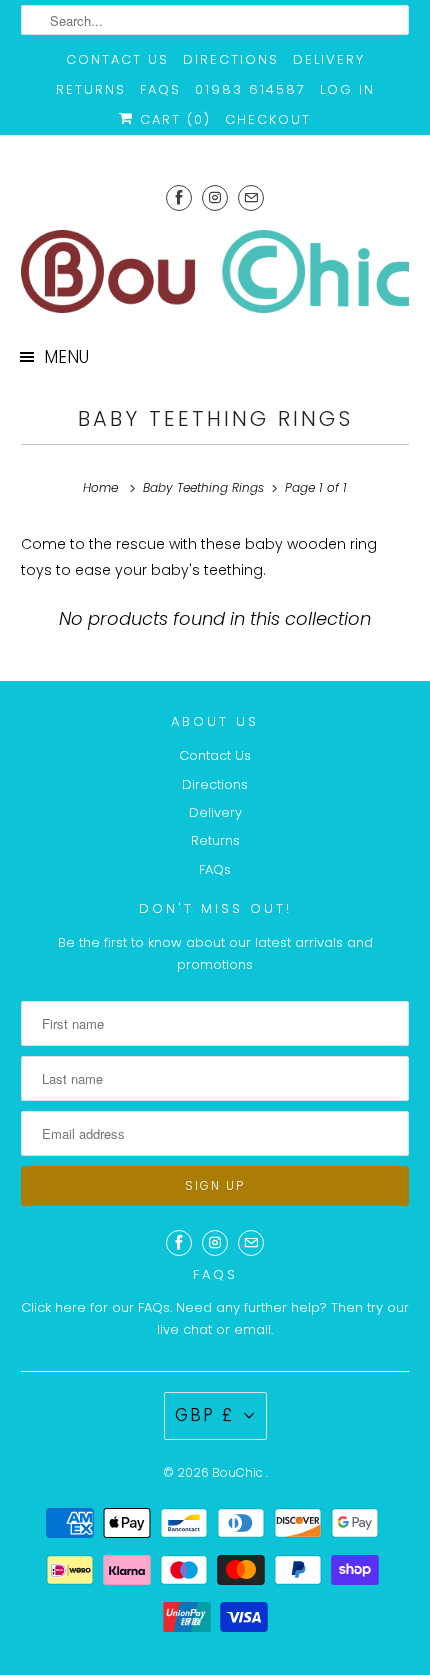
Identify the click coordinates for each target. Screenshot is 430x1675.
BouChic (239, 1472)
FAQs (160, 89)
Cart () (172, 119)
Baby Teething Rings (215, 418)
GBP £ (204, 1415)
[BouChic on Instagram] (215, 197)
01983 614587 (250, 89)
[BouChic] (215, 271)
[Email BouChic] (251, 197)
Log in (347, 89)
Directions (231, 59)
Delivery (329, 59)
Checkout (268, 119)
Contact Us (117, 59)
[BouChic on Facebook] (179, 197)
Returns (91, 89)
